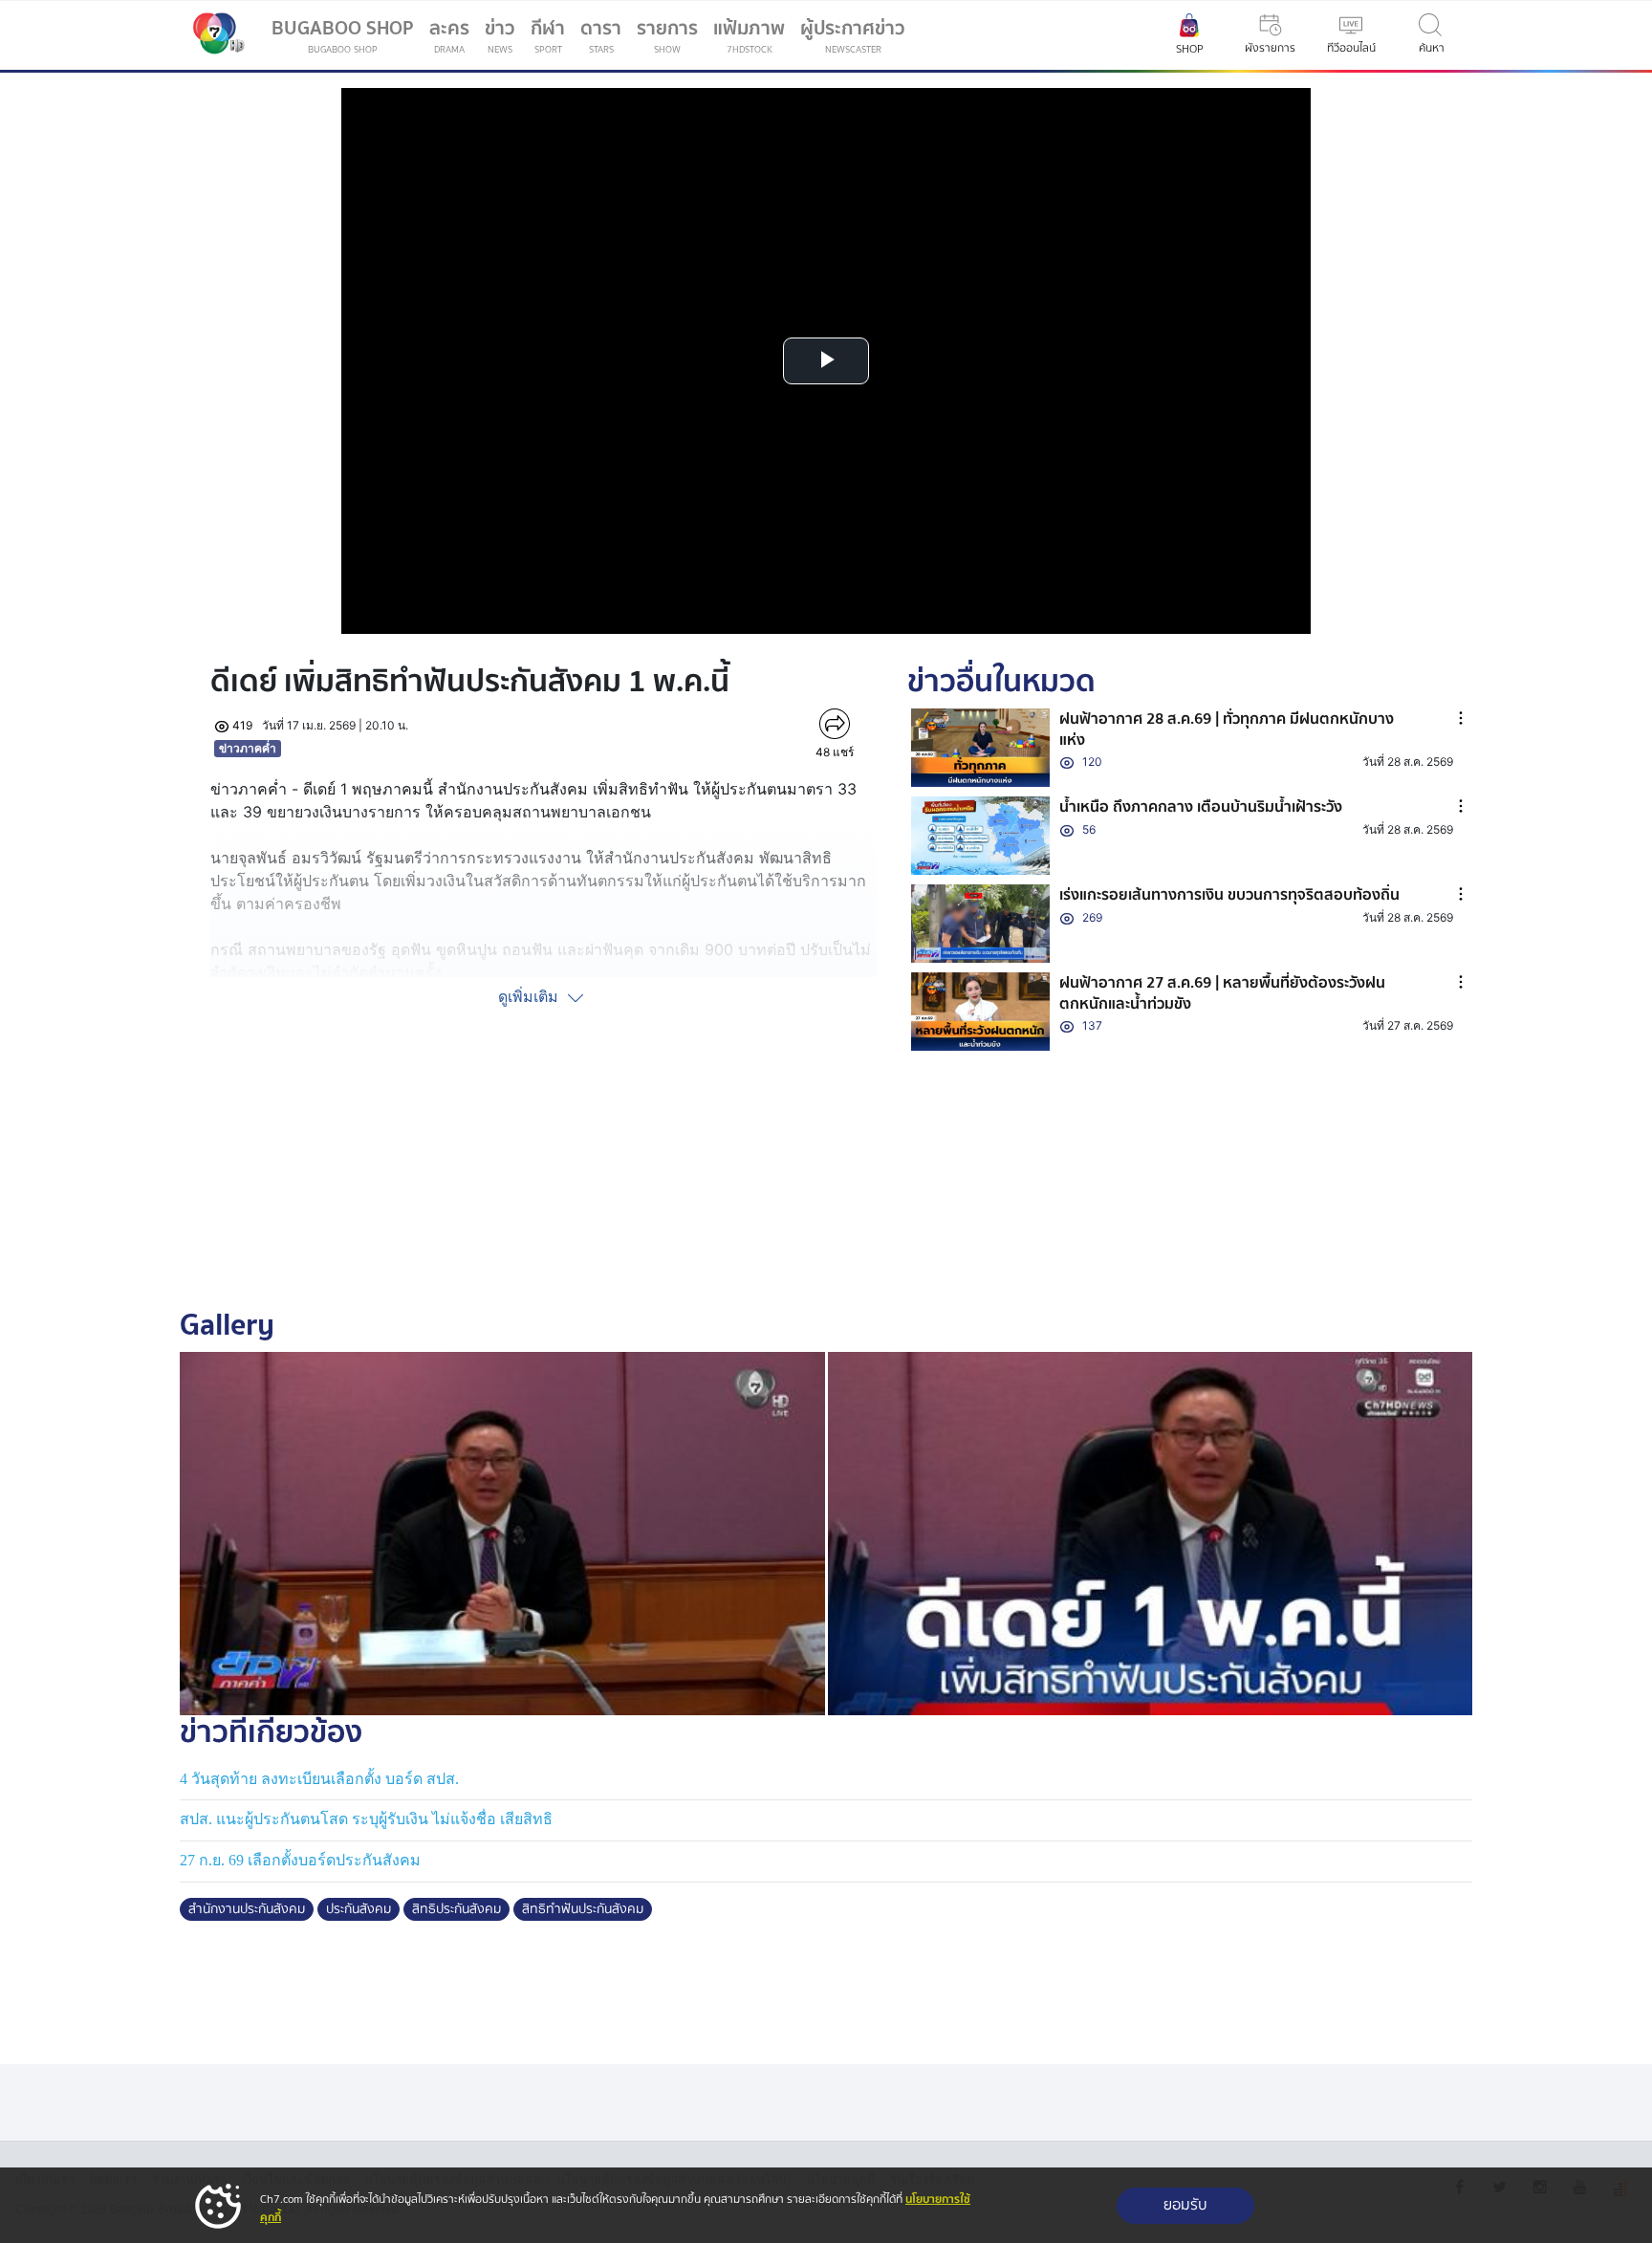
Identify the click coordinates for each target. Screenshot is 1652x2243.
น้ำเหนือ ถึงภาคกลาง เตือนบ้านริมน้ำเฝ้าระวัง (1201, 807)
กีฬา (552, 39)
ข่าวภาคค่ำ (248, 748)
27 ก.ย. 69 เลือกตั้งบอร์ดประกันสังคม (300, 1860)
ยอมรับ (1185, 2205)
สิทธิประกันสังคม (456, 1909)
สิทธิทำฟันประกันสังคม (583, 1909)
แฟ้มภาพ (749, 35)
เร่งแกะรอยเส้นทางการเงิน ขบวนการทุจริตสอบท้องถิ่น (1229, 895)
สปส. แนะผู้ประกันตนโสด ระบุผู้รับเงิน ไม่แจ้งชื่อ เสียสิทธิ (366, 1819)
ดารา (601, 35)
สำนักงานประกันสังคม (247, 1909)
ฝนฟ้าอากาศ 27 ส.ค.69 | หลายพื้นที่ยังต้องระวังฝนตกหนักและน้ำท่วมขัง (1222, 993)
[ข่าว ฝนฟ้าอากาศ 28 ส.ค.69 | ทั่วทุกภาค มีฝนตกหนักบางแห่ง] (981, 748)
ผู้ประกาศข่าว (853, 35)
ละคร (449, 35)
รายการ (667, 35)
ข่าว (500, 35)
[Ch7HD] (214, 35)
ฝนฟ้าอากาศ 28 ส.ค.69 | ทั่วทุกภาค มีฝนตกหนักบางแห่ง (1227, 730)
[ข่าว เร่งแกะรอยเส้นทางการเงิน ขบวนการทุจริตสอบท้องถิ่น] (981, 924)
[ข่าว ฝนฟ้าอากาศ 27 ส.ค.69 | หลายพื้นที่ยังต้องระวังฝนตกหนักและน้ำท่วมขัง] (981, 1012)
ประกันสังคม (359, 1909)
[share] (834, 724)
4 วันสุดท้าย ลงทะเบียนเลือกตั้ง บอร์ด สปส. (319, 1779)
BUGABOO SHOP (343, 35)
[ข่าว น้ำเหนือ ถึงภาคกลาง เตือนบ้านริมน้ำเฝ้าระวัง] (981, 836)
